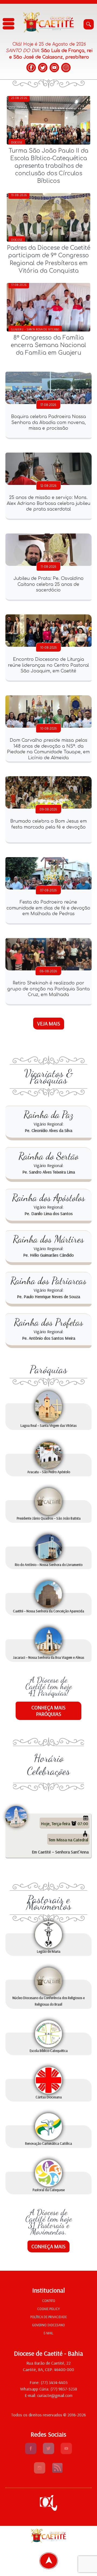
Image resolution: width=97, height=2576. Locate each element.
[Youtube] (66, 2452)
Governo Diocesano (48, 2325)
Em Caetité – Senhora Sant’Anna (60, 1852)
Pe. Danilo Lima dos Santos (49, 1213)
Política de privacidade (48, 2317)
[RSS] (57, 2472)
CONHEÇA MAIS (48, 2246)
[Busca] (89, 24)
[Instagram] (66, 68)
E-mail (48, 2333)
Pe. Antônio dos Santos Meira (49, 1338)
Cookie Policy (48, 2309)
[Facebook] (31, 68)
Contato (49, 2301)
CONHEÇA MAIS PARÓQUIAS (48, 1711)
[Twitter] (43, 68)
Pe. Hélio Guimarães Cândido (48, 1255)
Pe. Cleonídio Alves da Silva (48, 1130)
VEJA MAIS (49, 1024)
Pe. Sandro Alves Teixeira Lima (49, 1172)
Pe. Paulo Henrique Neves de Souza (48, 1296)
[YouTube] (54, 68)
